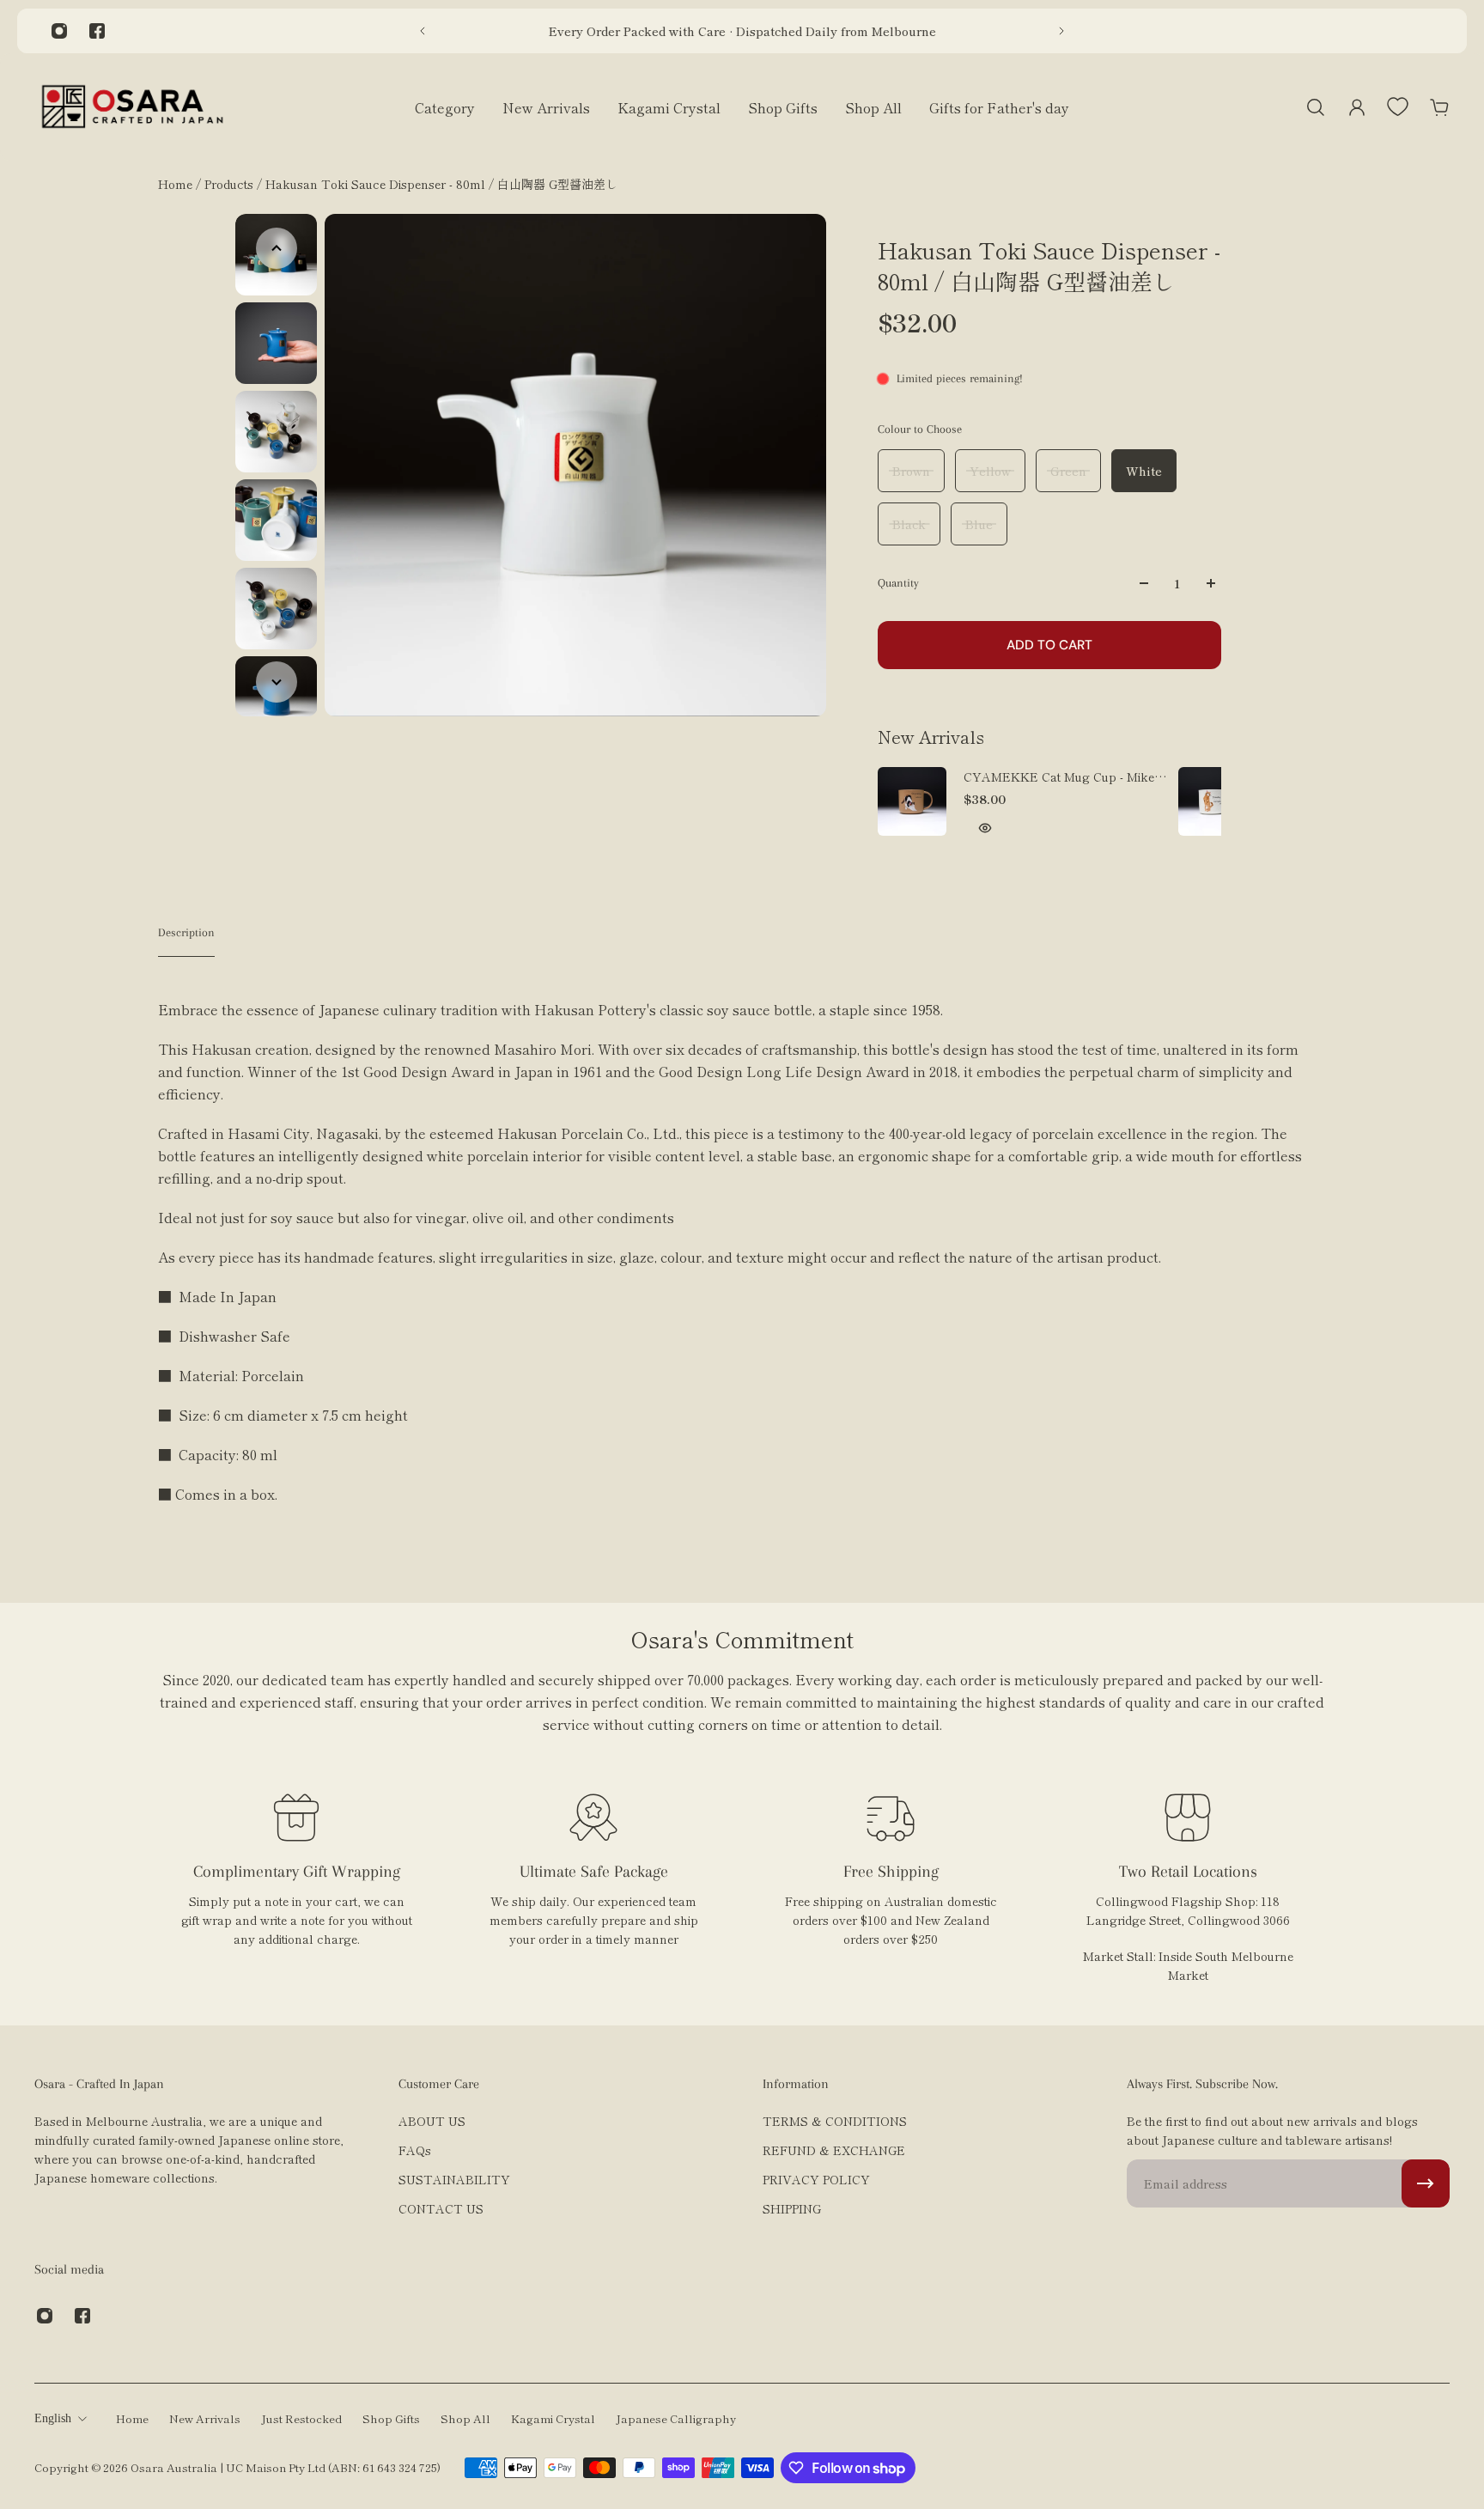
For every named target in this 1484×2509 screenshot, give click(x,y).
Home (177, 184)
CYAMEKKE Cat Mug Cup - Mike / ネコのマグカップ (1063, 777)
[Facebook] (97, 31)
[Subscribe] (1426, 2183)
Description (186, 932)
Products (231, 184)
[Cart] (1439, 107)
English (53, 2418)
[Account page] (1357, 107)
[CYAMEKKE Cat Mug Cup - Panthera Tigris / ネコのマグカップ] (1213, 801)
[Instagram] (59, 31)
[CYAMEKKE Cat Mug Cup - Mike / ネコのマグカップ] (912, 801)
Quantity (898, 583)
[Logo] (132, 107)
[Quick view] (985, 828)
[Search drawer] (1316, 107)
